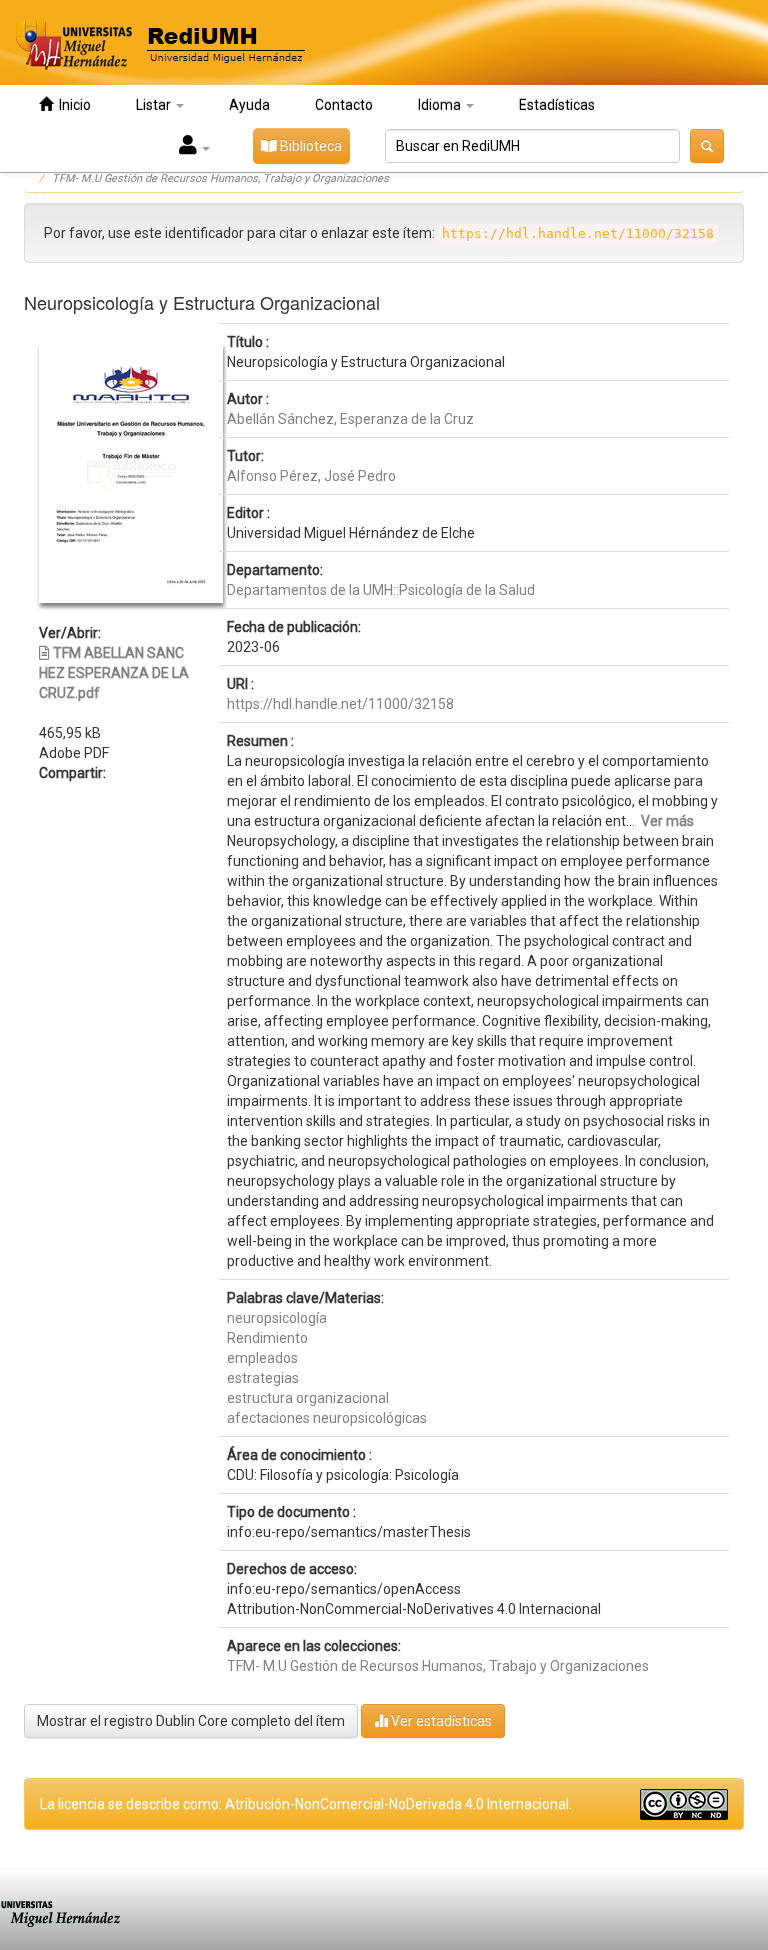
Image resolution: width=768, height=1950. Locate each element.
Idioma (441, 105)
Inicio (72, 105)
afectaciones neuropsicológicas (327, 1418)
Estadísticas (557, 105)
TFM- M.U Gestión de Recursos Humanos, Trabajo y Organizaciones (220, 178)
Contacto (344, 105)
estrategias (263, 1378)
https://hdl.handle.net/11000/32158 (340, 704)
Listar (155, 105)
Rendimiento (267, 1338)
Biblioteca (309, 146)
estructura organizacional (308, 1398)
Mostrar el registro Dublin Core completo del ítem (191, 1721)
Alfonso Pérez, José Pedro (311, 476)
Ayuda (249, 105)
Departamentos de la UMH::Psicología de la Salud (381, 590)
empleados (262, 1358)
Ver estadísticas (440, 1721)
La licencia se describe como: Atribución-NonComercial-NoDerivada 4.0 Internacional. (306, 1804)
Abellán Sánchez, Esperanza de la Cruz (350, 419)
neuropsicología (277, 1318)
